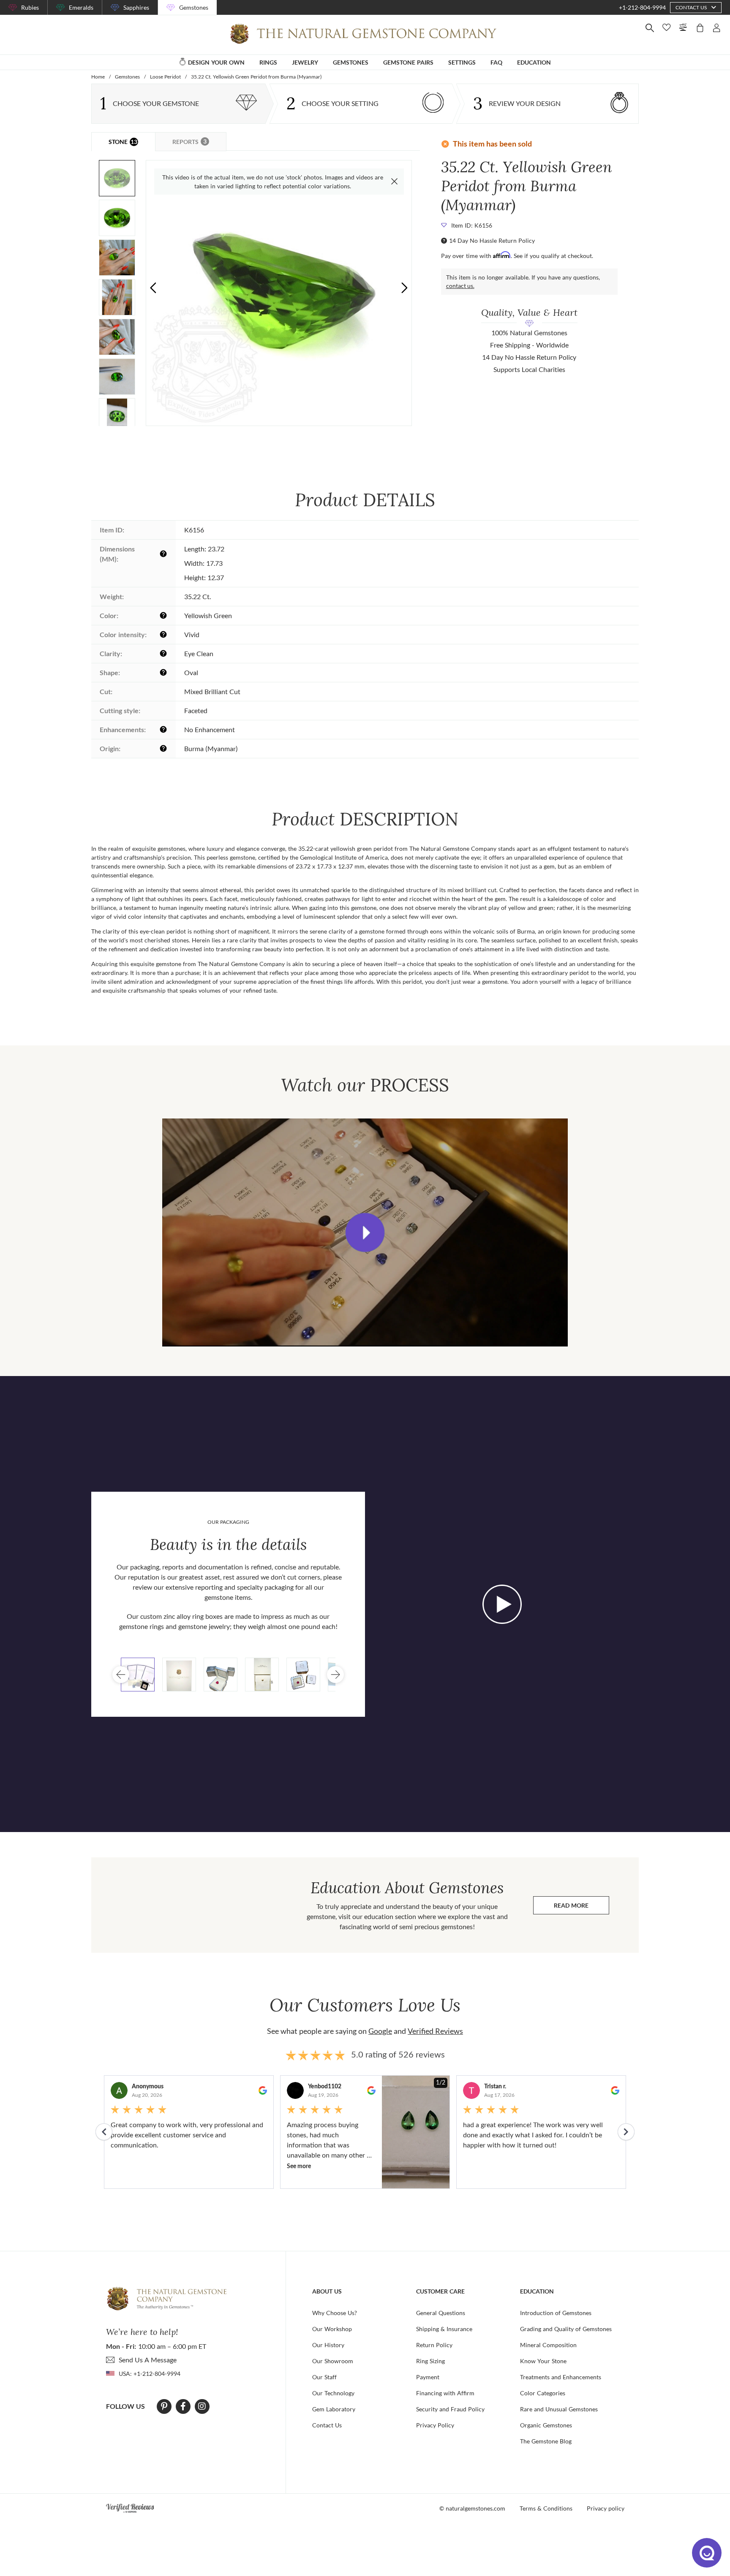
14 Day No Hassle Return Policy (492, 240)
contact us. (460, 286)
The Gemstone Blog (546, 2441)
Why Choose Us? (335, 2313)
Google (380, 2031)
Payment (428, 2377)
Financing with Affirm (445, 2393)
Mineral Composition (548, 2345)
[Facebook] (183, 2406)
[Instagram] (202, 2406)
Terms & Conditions (546, 2508)
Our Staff (324, 2377)
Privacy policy (606, 2508)
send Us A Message (148, 2360)
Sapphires (136, 7)
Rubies (30, 7)
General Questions (441, 2313)
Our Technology (333, 2393)
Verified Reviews (435, 2031)
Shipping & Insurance (444, 2329)
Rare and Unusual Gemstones (559, 2409)
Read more (582, 1907)
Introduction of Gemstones (556, 2313)
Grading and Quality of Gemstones (566, 2329)
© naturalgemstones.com (472, 2508)
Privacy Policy (435, 2425)
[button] (404, 288)
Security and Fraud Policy (450, 2409)
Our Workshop (332, 2329)
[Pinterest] (164, 2406)
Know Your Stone (543, 2361)
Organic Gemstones (546, 2425)
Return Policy (434, 2345)
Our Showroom (333, 2361)
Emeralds (81, 7)
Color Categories (543, 2393)
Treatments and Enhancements (561, 2377)
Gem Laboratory (334, 2409)
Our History (328, 2345)
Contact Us (327, 2425)
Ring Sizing (430, 2361)
